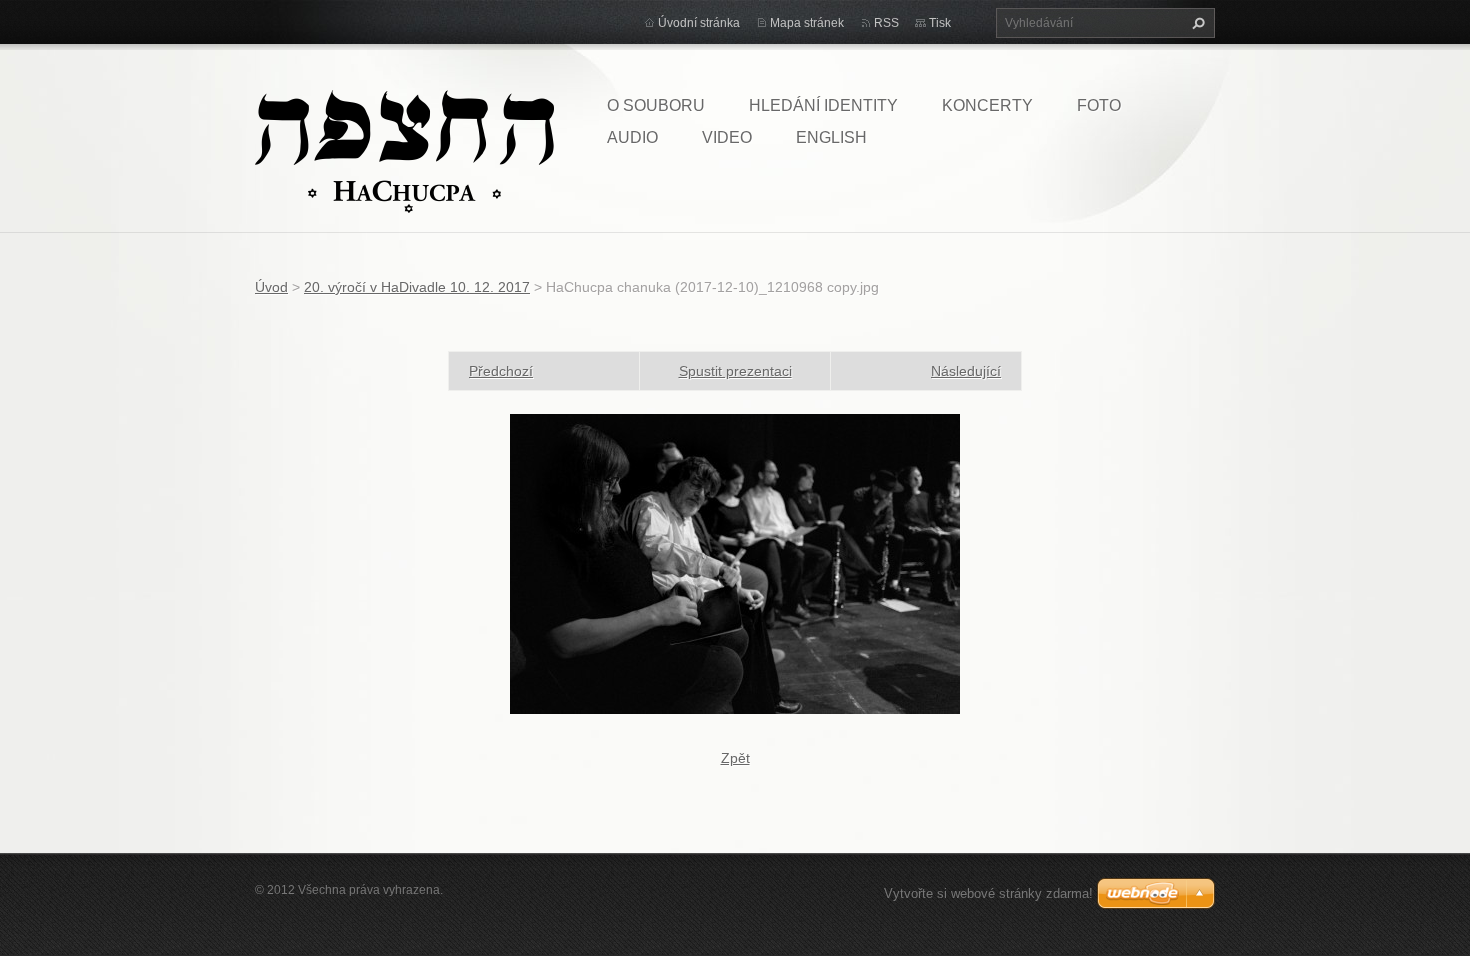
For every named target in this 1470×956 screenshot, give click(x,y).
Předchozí (501, 371)
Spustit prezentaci (735, 371)
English (831, 137)
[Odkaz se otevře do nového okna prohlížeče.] (735, 563)
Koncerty (987, 105)
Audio (632, 137)
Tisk (940, 23)
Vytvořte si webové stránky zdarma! (988, 893)
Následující (966, 371)
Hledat (1196, 23)
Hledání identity (823, 105)
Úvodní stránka (699, 23)
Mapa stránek (807, 23)
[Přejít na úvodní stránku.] (404, 150)
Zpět (735, 758)
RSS (886, 23)
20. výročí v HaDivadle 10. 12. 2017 (417, 287)
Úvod (271, 287)
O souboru (656, 105)
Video (727, 137)
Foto (1099, 105)
